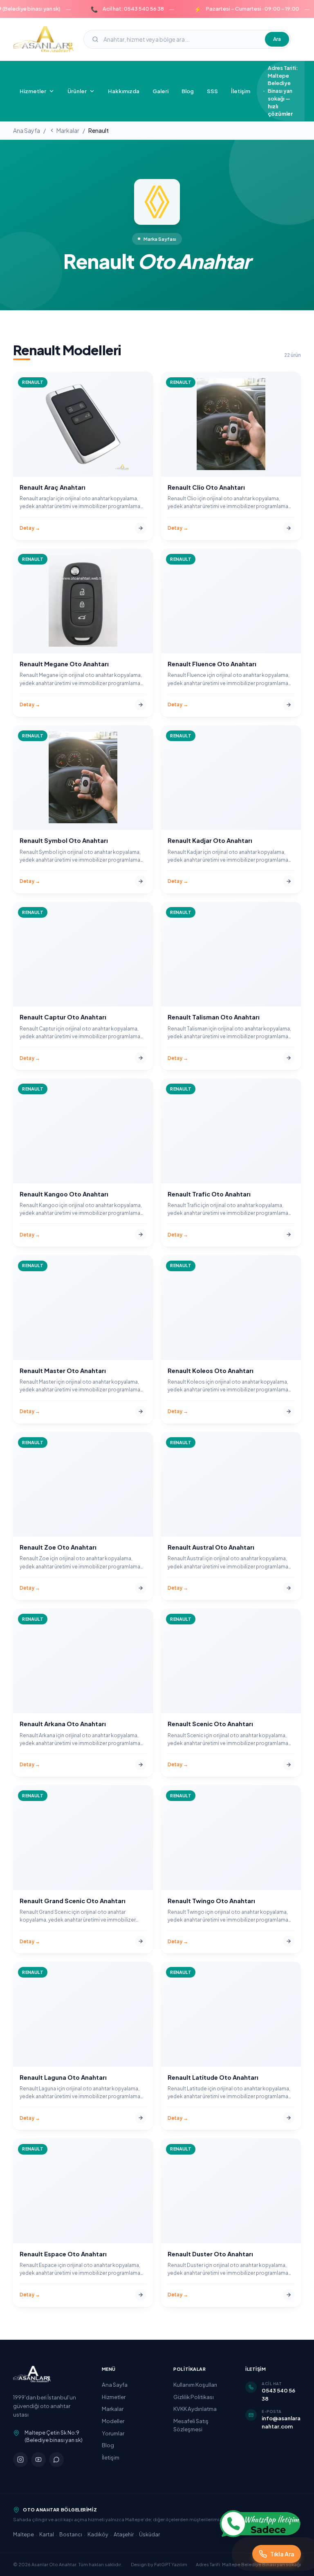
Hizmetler (114, 2397)
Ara (277, 39)
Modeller (113, 2421)
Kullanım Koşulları (195, 2384)
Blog (188, 91)
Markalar (68, 130)
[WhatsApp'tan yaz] (260, 2524)
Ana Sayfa (27, 130)
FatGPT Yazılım (171, 2564)
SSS (212, 91)
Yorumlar (113, 2433)
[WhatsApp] (56, 2460)
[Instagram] (20, 2460)
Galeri (160, 91)
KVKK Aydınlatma (195, 2409)
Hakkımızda (124, 91)
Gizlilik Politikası (194, 2397)
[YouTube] (38, 2460)
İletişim (241, 91)
